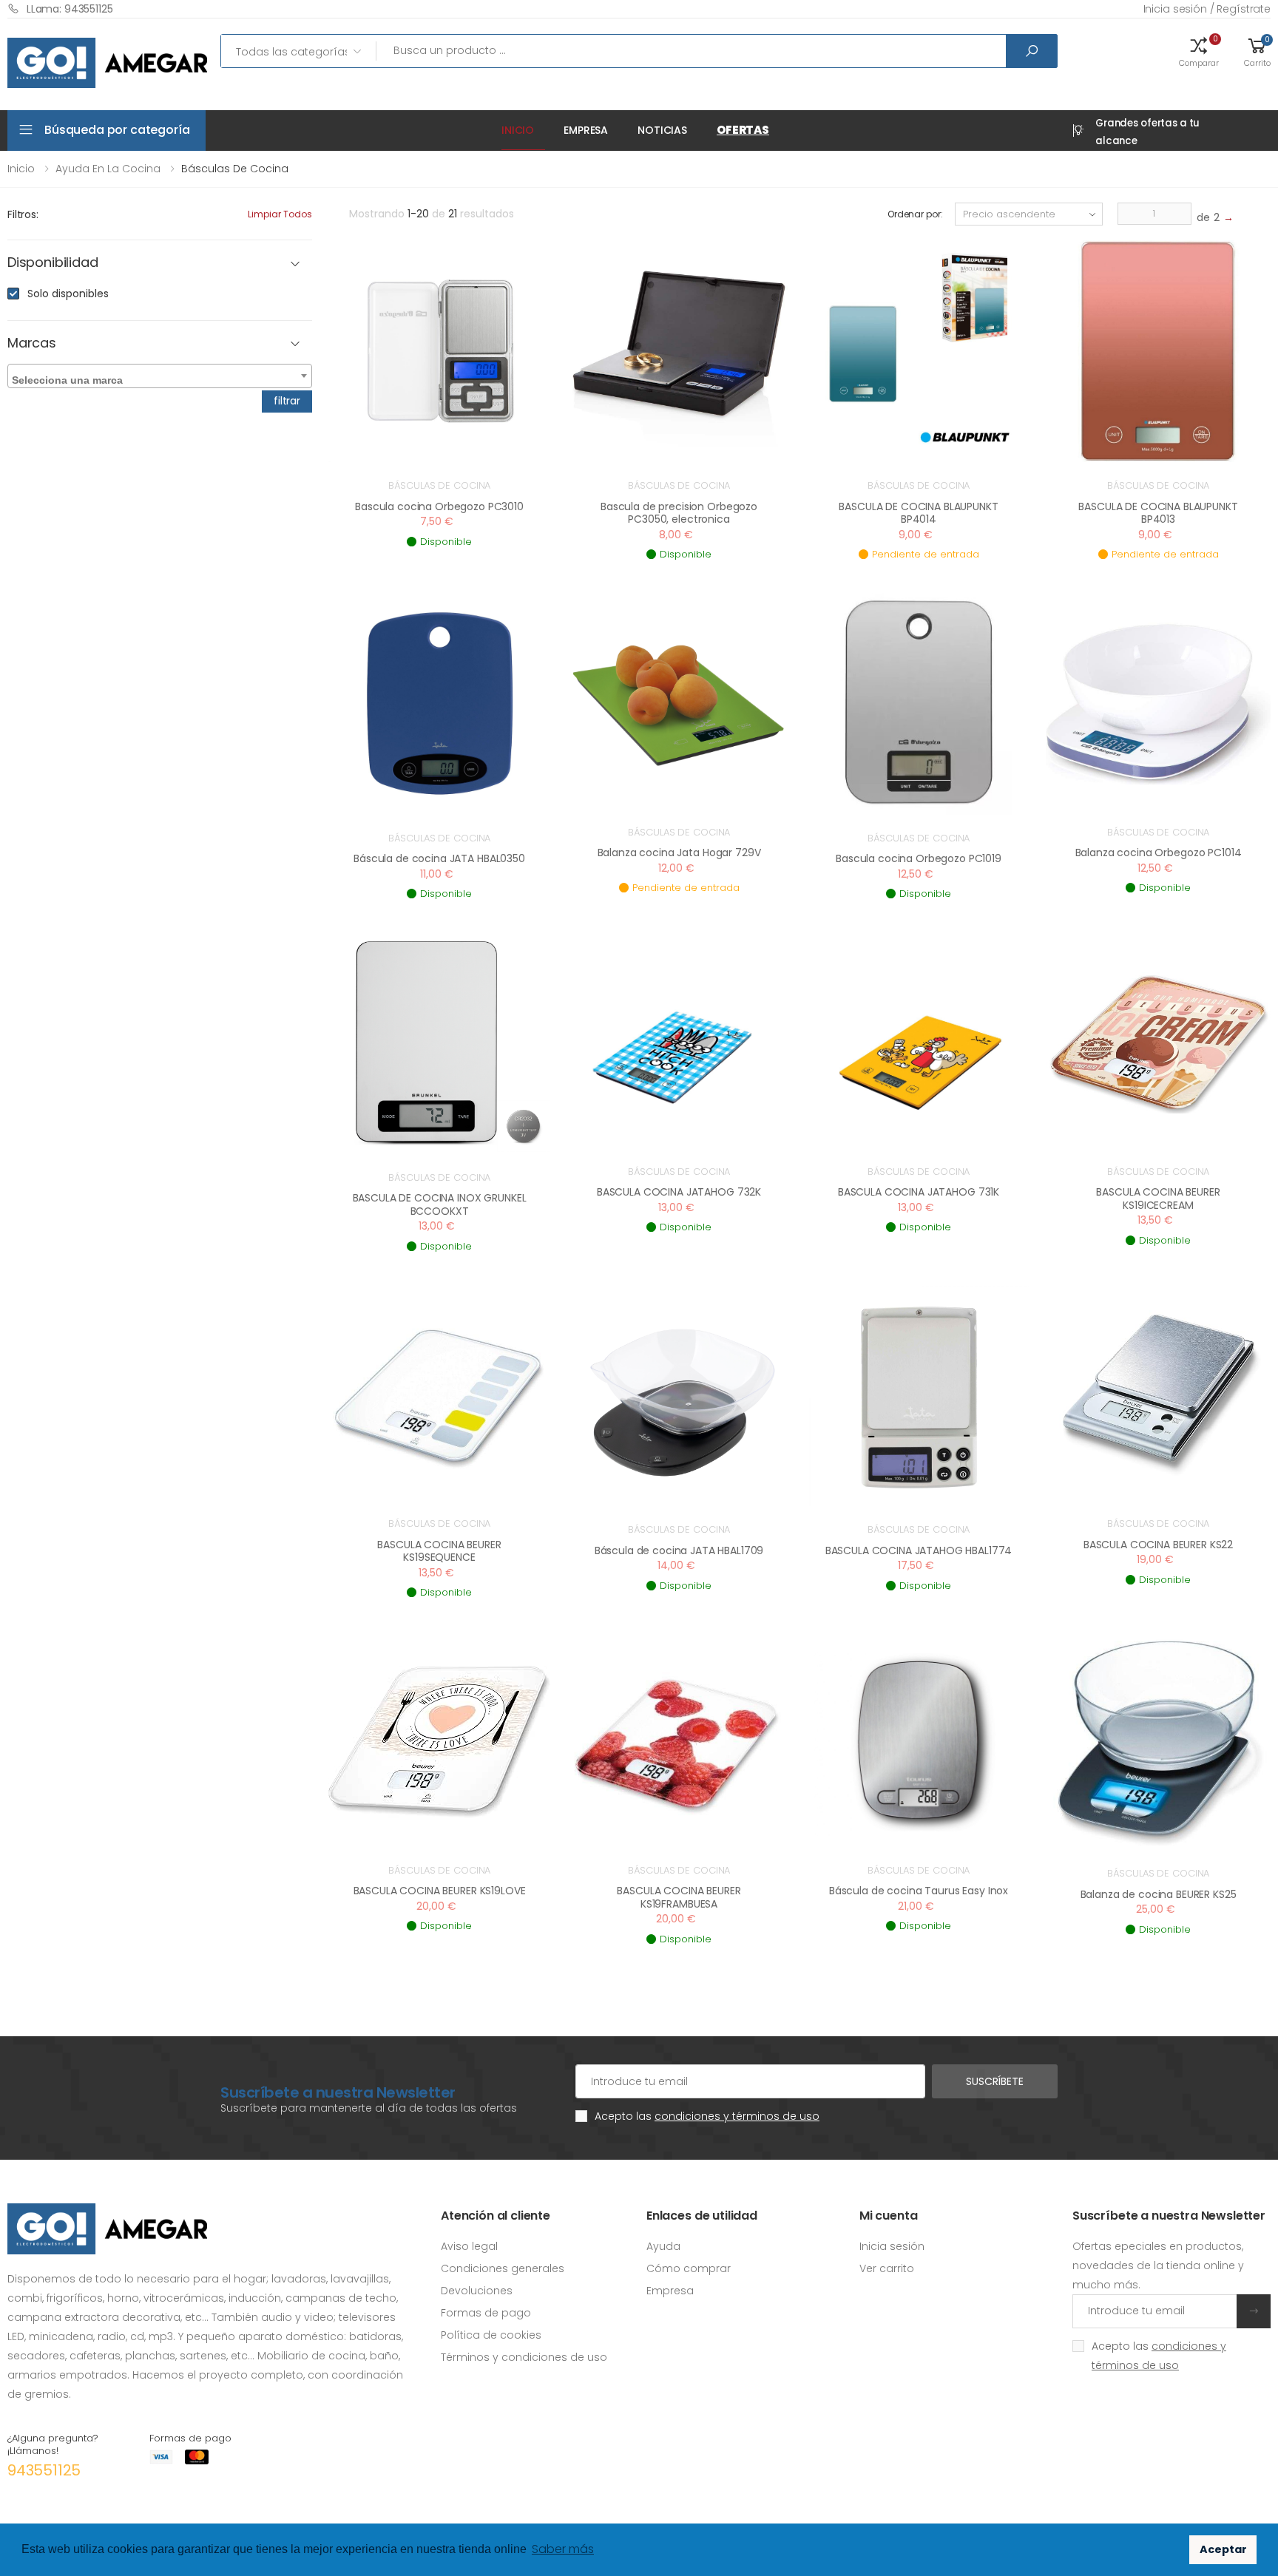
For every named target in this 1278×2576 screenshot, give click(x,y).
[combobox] (160, 376)
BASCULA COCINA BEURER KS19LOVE (440, 1891)
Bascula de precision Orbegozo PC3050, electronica (679, 513)
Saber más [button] (563, 2549)
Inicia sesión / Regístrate (1207, 9)
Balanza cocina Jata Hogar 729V (679, 853)
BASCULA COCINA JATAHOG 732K (679, 1192)
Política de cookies (491, 2335)
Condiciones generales (503, 2268)
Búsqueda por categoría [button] (117, 130)
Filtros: (23, 214)
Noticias (662, 130)
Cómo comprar (689, 2268)
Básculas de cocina (440, 485)
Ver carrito (887, 2268)
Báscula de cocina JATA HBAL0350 (439, 858)
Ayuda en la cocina (108, 169)
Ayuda (663, 2246)
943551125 (44, 2470)
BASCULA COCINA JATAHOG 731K (919, 1192)
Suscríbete (995, 2081)
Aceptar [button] (1223, 2549)
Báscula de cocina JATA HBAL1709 (679, 1550)
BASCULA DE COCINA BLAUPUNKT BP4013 (1158, 513)
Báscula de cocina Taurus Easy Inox (919, 1891)
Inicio (518, 130)
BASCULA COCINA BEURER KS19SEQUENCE (439, 1551)
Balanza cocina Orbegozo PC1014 (1159, 853)
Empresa (586, 130)
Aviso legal (469, 2246)
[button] (1199, 51)
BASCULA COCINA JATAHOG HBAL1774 (919, 1550)
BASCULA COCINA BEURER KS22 (1158, 1545)
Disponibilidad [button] (53, 263)
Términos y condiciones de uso (524, 2357)
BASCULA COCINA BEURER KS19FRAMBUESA (679, 1897)
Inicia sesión (892, 2246)
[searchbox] (162, 377)
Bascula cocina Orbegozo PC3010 (439, 506)
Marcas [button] (32, 343)
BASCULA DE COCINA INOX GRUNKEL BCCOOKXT (440, 1204)
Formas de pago (486, 2313)
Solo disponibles (68, 294)
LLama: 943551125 (70, 9)
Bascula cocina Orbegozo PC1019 (919, 858)
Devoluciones (477, 2291)
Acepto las (707, 2116)
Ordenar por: (915, 214)
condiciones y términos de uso (737, 2116)
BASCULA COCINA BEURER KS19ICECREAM (1158, 1199)
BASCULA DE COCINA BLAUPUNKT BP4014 (918, 513)
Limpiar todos (280, 214)
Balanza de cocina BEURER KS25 (1159, 1894)
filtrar (287, 401)
